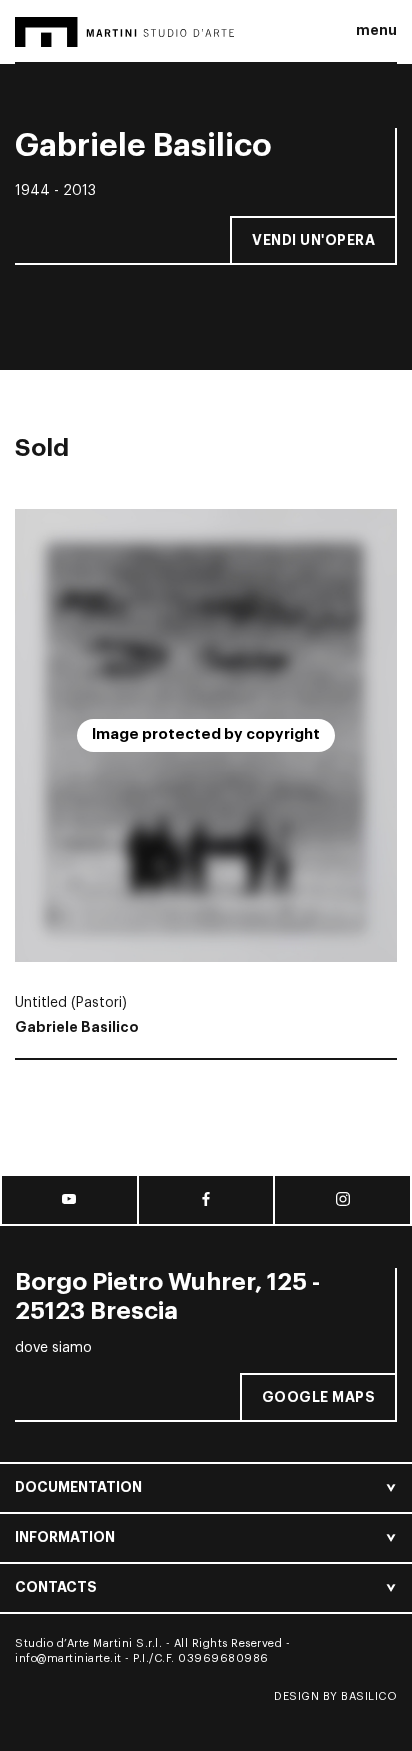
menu (376, 30)
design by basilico (335, 1696)
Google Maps (319, 1397)
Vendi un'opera (313, 240)
